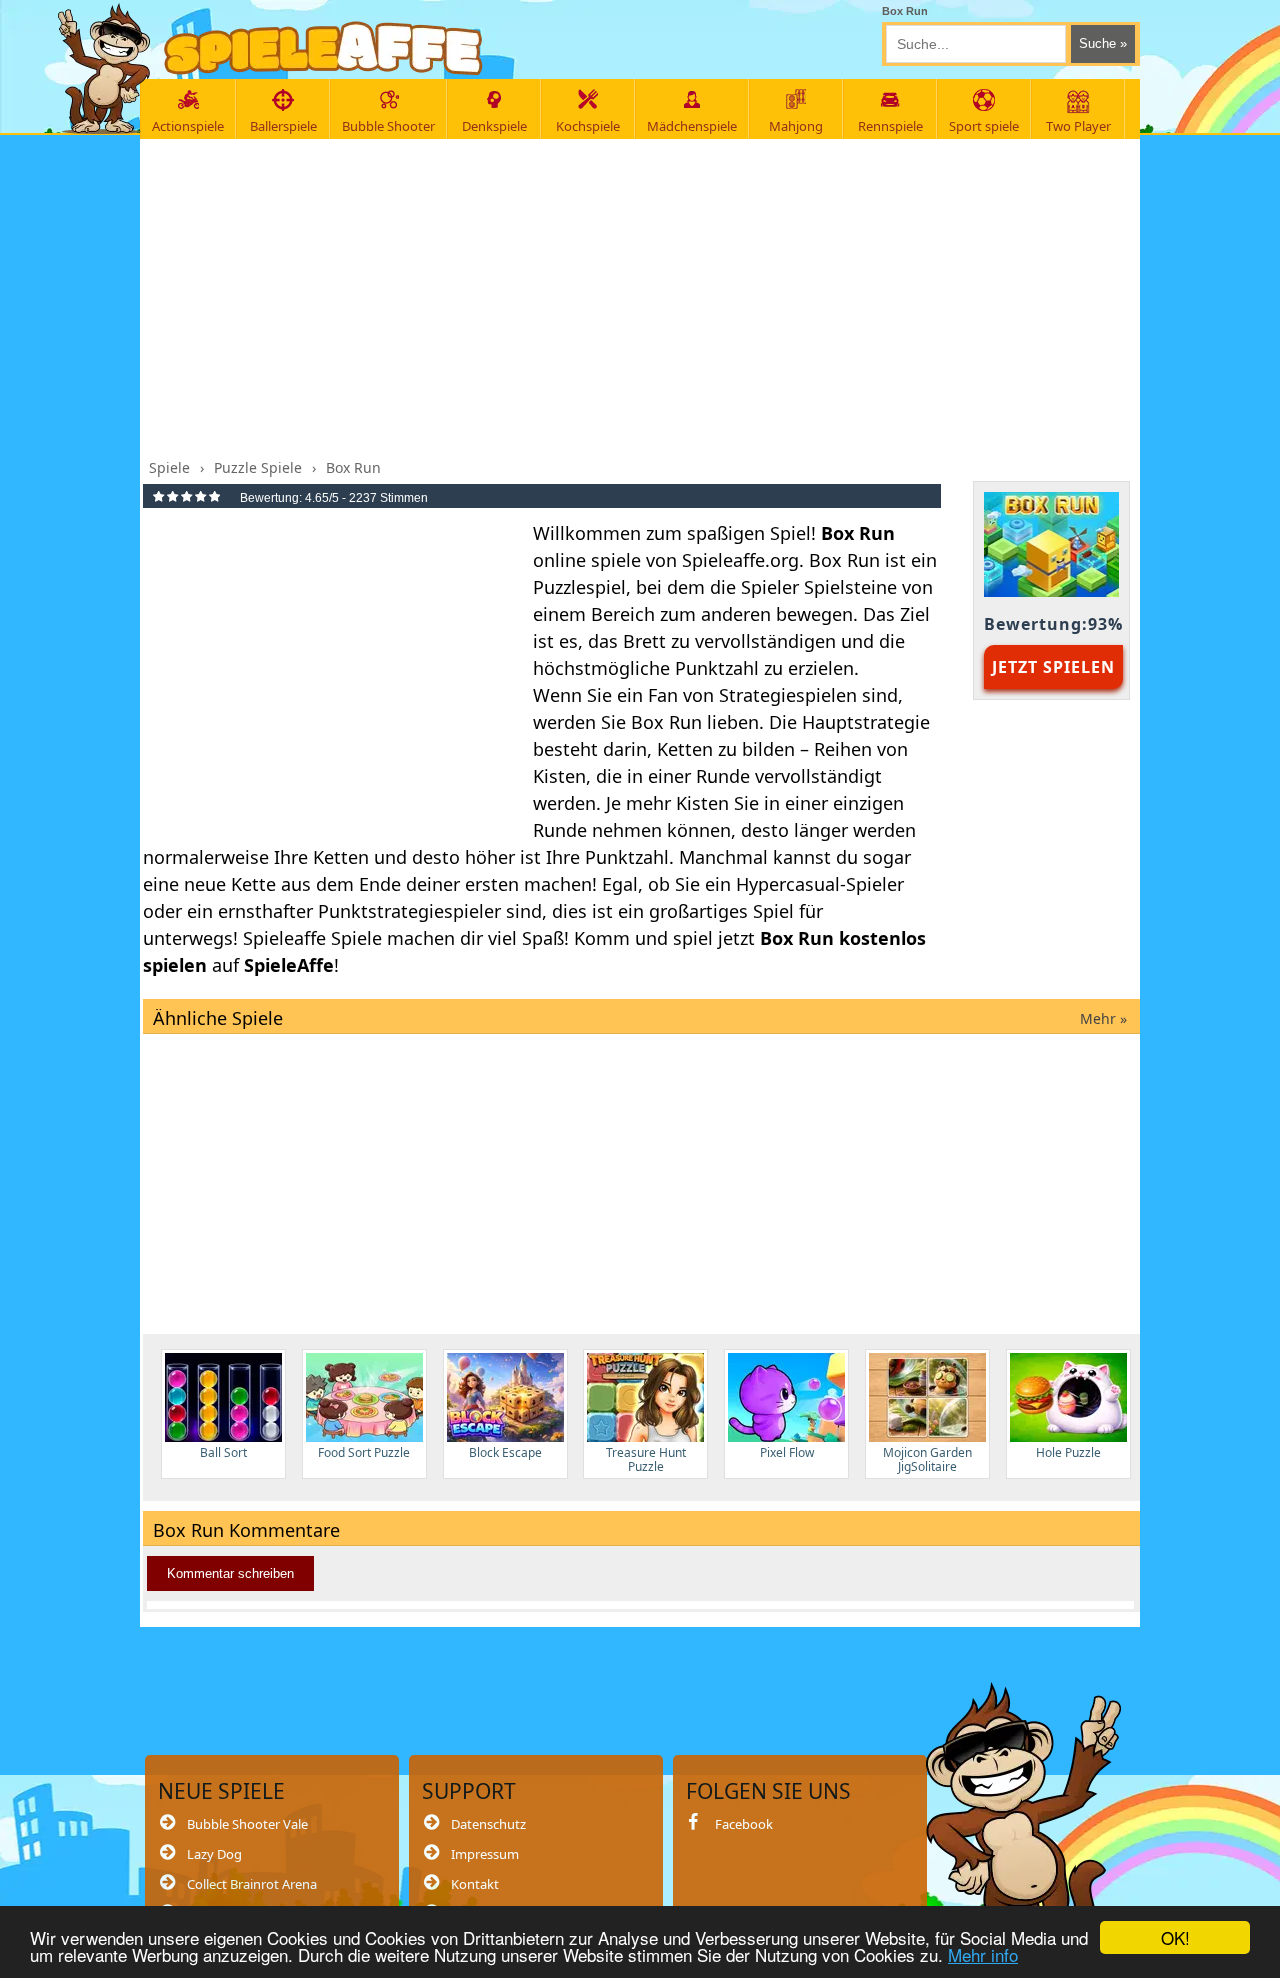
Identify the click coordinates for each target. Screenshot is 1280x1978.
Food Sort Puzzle (364, 1452)
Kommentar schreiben (230, 1573)
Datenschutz (488, 1824)
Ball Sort (223, 1452)
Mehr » (1103, 1018)
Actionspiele (188, 126)
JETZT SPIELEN (1053, 667)
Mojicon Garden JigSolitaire (927, 1459)
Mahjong (796, 126)
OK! (1175, 1937)
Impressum (485, 1854)
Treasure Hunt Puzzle (646, 1459)
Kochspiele (588, 126)
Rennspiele (890, 126)
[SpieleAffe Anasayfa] (323, 48)
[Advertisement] (641, 293)
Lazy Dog (214, 1854)
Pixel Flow (787, 1452)
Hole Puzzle (1068, 1452)
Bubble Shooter (388, 126)
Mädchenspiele (692, 126)
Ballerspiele (283, 126)
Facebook (744, 1824)
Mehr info (983, 1954)
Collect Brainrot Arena (252, 1884)
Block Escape (505, 1452)
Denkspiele (494, 126)
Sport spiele (984, 126)
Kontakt (475, 1884)
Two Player (1078, 126)
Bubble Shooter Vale (247, 1824)
